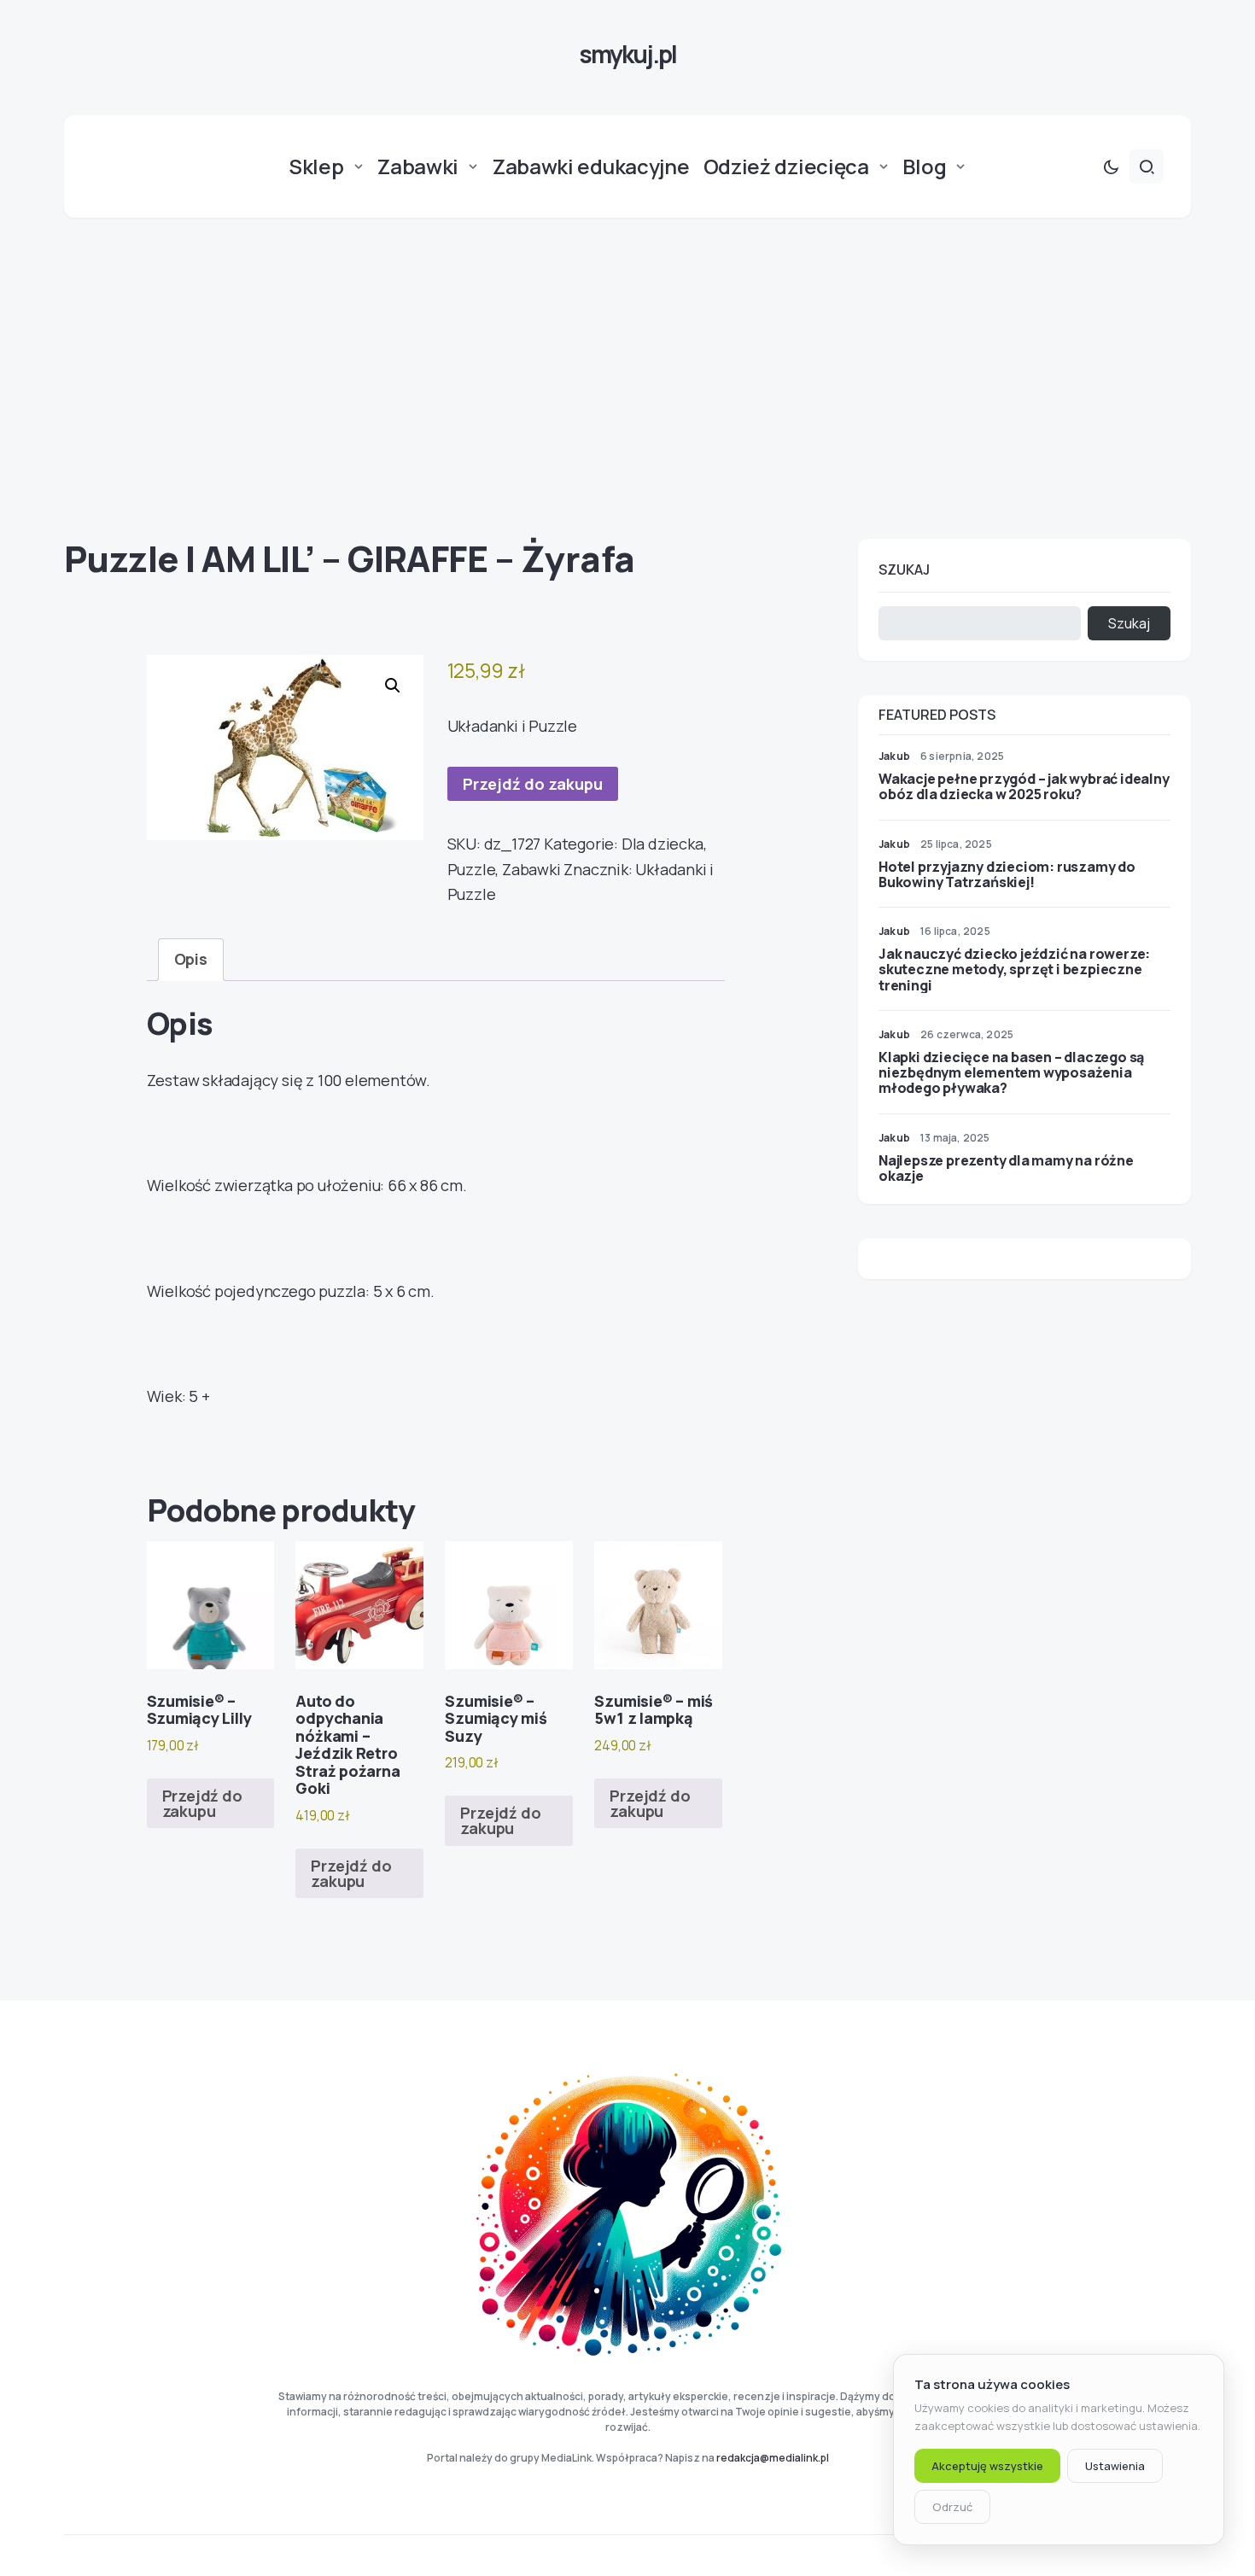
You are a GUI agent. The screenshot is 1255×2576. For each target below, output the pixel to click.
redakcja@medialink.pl (773, 2458)
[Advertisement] (627, 378)
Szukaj (904, 570)
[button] (1111, 166)
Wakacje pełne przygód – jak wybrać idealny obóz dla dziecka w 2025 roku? (1024, 786)
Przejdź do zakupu (533, 784)
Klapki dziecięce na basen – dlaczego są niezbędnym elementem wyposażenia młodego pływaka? (1011, 1072)
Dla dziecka (663, 844)
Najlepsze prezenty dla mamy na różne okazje (1006, 1168)
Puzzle (472, 869)
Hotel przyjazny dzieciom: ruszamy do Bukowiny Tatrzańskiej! (1007, 874)
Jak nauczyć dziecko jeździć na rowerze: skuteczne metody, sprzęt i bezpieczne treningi (1014, 969)
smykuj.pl (627, 54)
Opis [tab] (191, 959)
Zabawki (531, 869)
